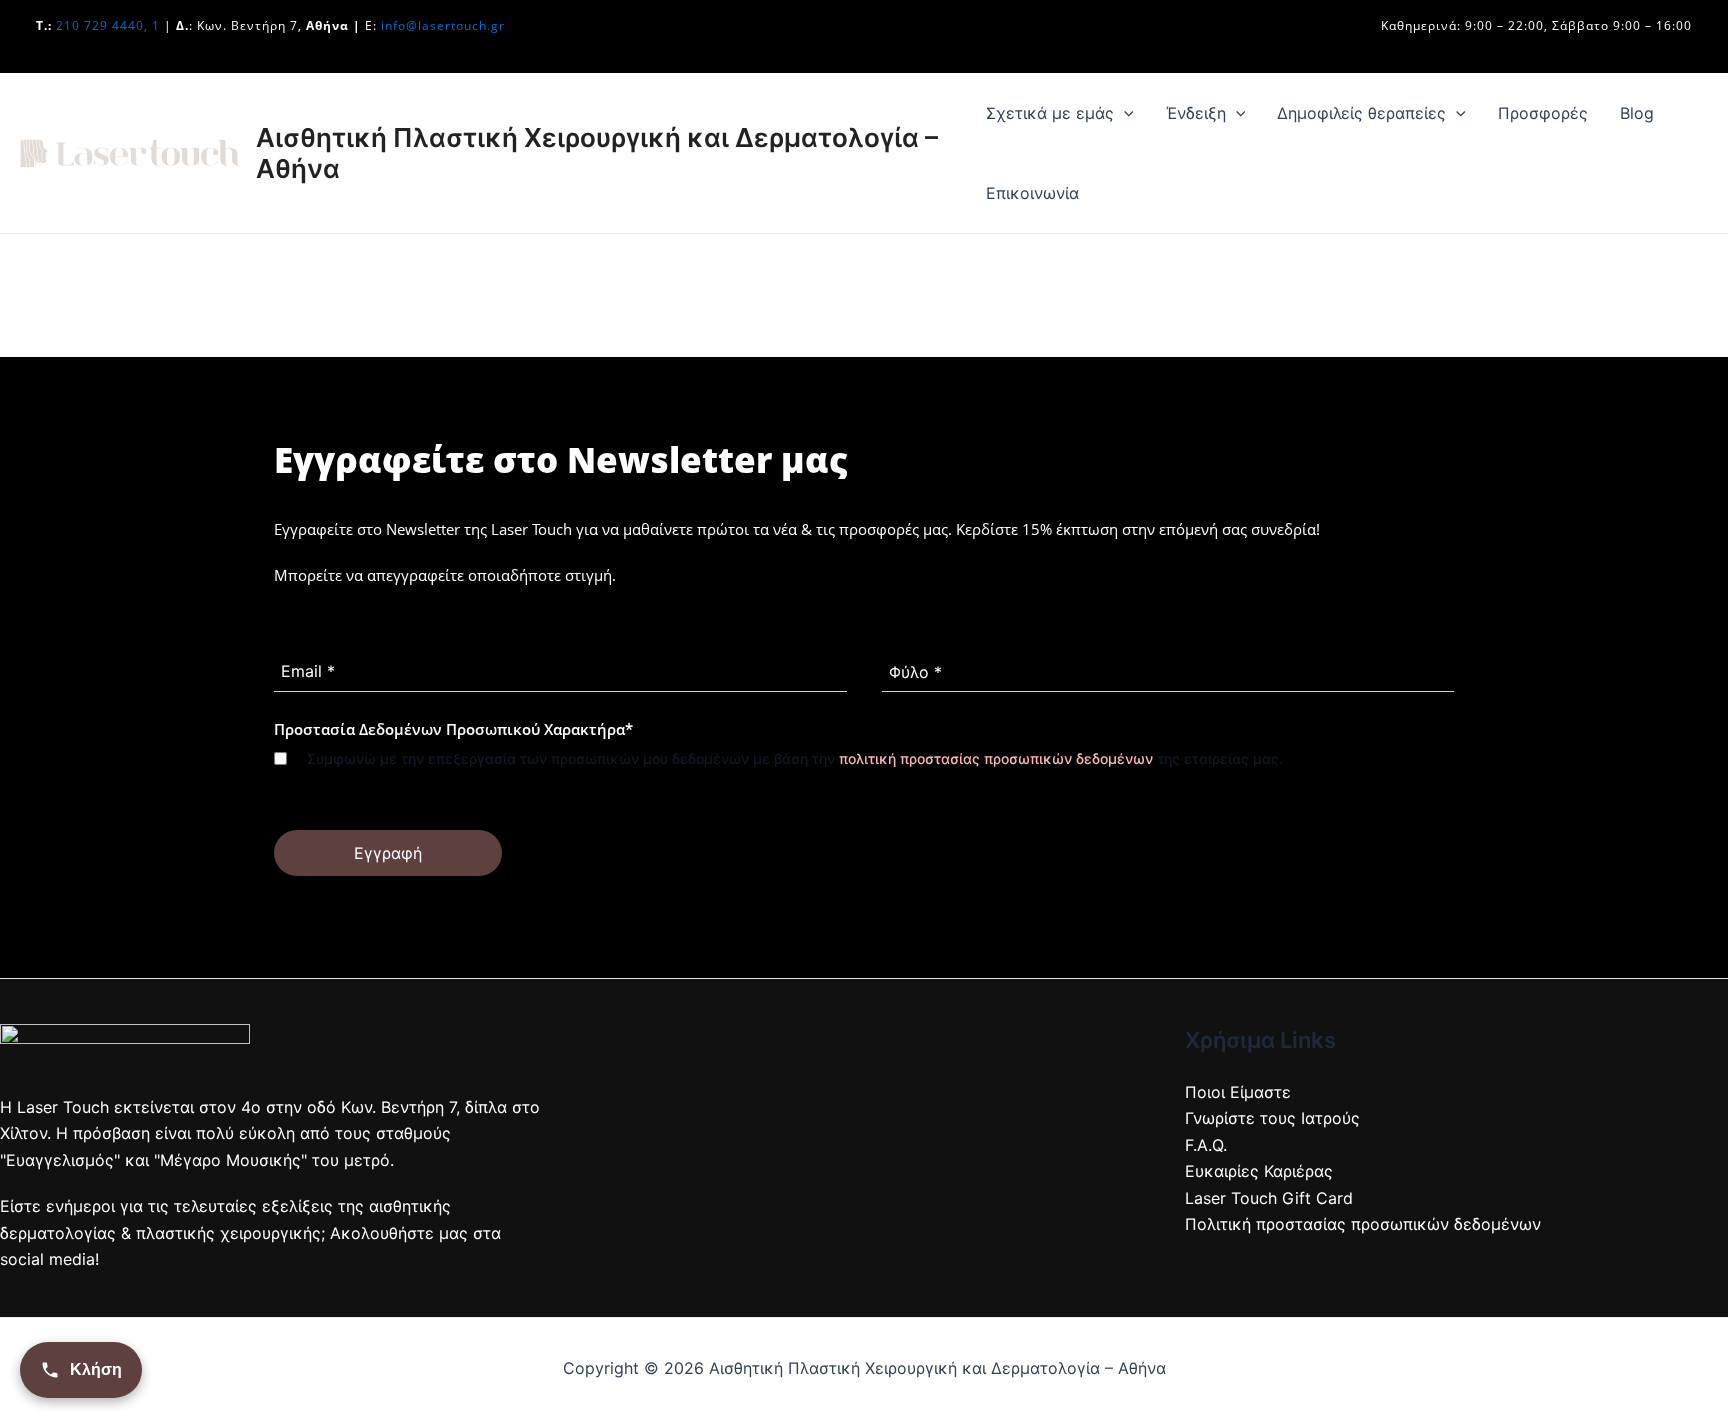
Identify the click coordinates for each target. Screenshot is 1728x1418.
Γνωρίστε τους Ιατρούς (1272, 1118)
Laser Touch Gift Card (1269, 1198)
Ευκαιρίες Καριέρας (1259, 1171)
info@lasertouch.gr (443, 25)
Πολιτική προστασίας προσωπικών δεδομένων (1363, 1224)
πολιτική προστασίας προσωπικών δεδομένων (996, 758)
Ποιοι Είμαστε (1238, 1092)
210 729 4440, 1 (108, 25)
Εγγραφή (388, 853)
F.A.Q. (1206, 1145)
